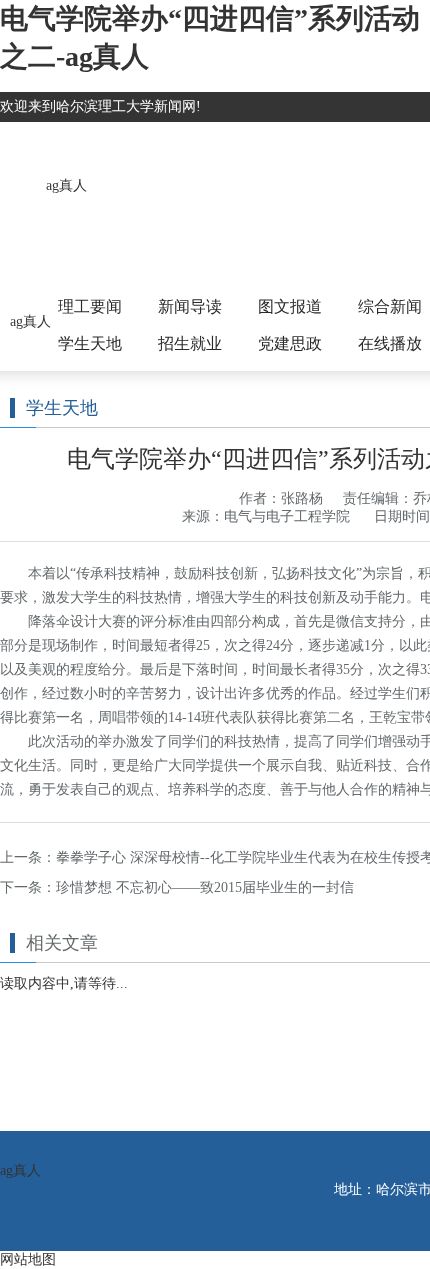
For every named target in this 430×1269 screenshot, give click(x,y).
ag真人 (66, 185)
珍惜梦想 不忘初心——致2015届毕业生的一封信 (205, 887)
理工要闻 (90, 306)
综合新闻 (390, 306)
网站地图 (28, 1259)
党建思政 (290, 343)
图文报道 (290, 306)
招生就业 (190, 343)
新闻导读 (190, 306)
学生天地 (90, 343)
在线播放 (390, 343)
